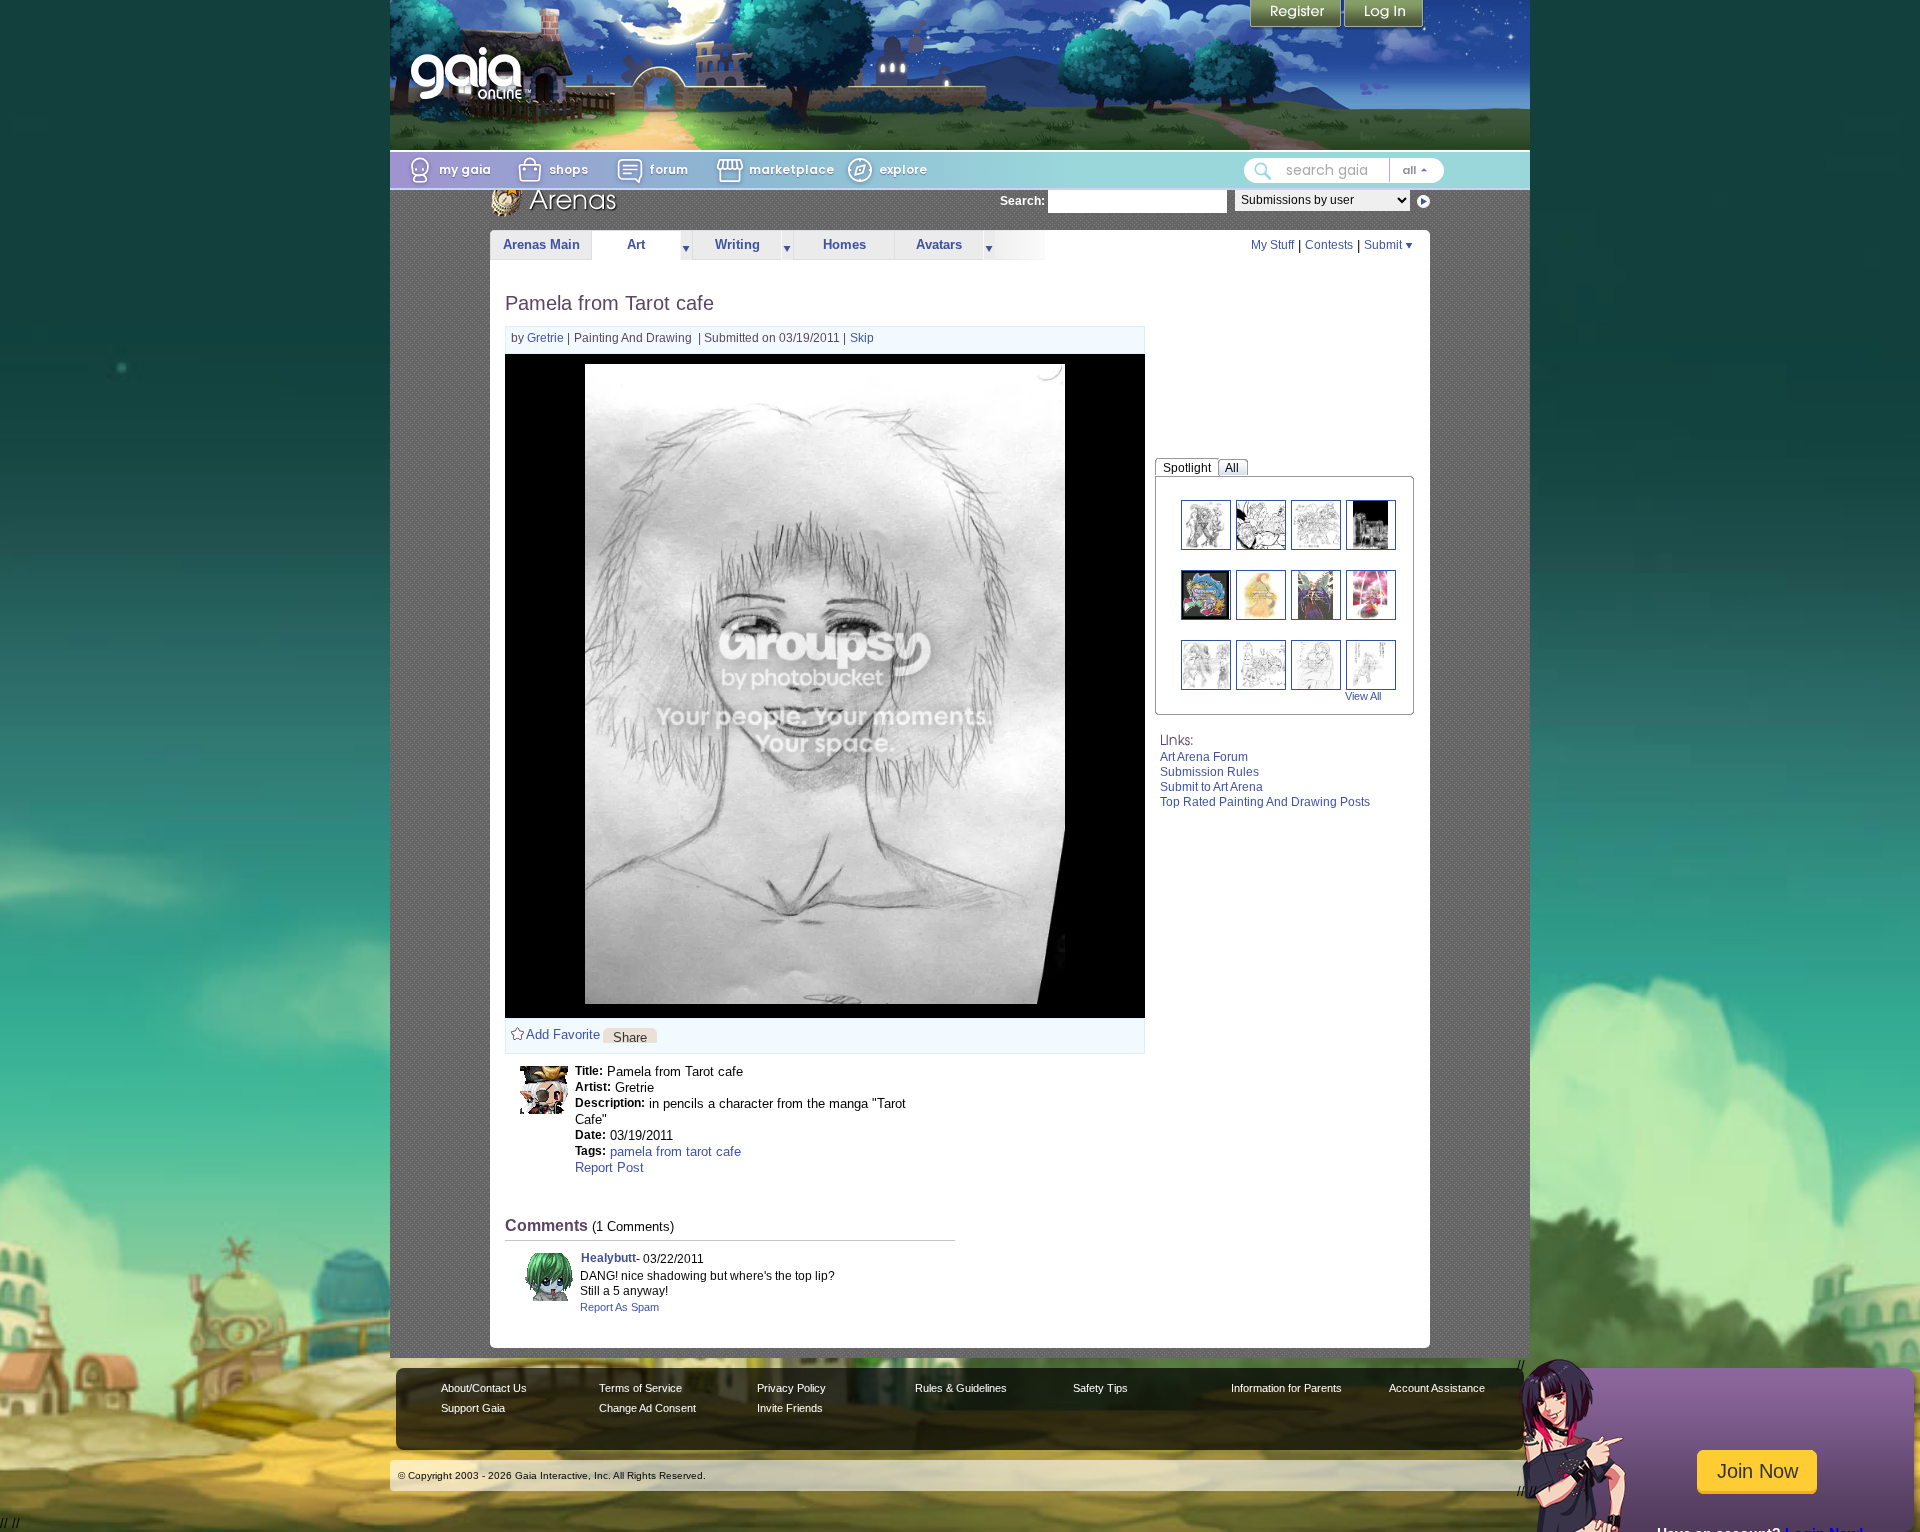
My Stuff (1272, 245)
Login (1384, 15)
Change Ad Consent (647, 1408)
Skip (862, 338)
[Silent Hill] (1371, 524)
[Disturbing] (1205, 594)
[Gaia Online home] (471, 73)
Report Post (609, 1167)
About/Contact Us (484, 1388)
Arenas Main (541, 244)
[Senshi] (1318, 524)
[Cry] (1370, 594)
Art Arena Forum (1204, 757)
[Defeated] (1271, 524)
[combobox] (1344, 170)
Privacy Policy (791, 1388)
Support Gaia (473, 1408)
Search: (1022, 201)
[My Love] (1315, 664)
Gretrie (547, 338)
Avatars (939, 244)
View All (1363, 696)
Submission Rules (1209, 772)
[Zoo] (1266, 664)
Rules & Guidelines (961, 1388)
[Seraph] (1316, 594)
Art (636, 244)
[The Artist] (1260, 594)
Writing (737, 244)
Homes (844, 244)
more (686, 245)
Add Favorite (563, 1034)
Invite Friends (790, 1408)
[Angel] (1370, 664)
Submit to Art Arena (1211, 787)
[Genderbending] (1208, 664)
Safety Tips (1100, 1388)
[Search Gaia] (1263, 171)
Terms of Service (640, 1388)
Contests (1329, 245)
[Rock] (1206, 524)
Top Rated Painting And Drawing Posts (1265, 802)
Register (1297, 15)
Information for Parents (1286, 1388)
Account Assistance (1437, 1388)
